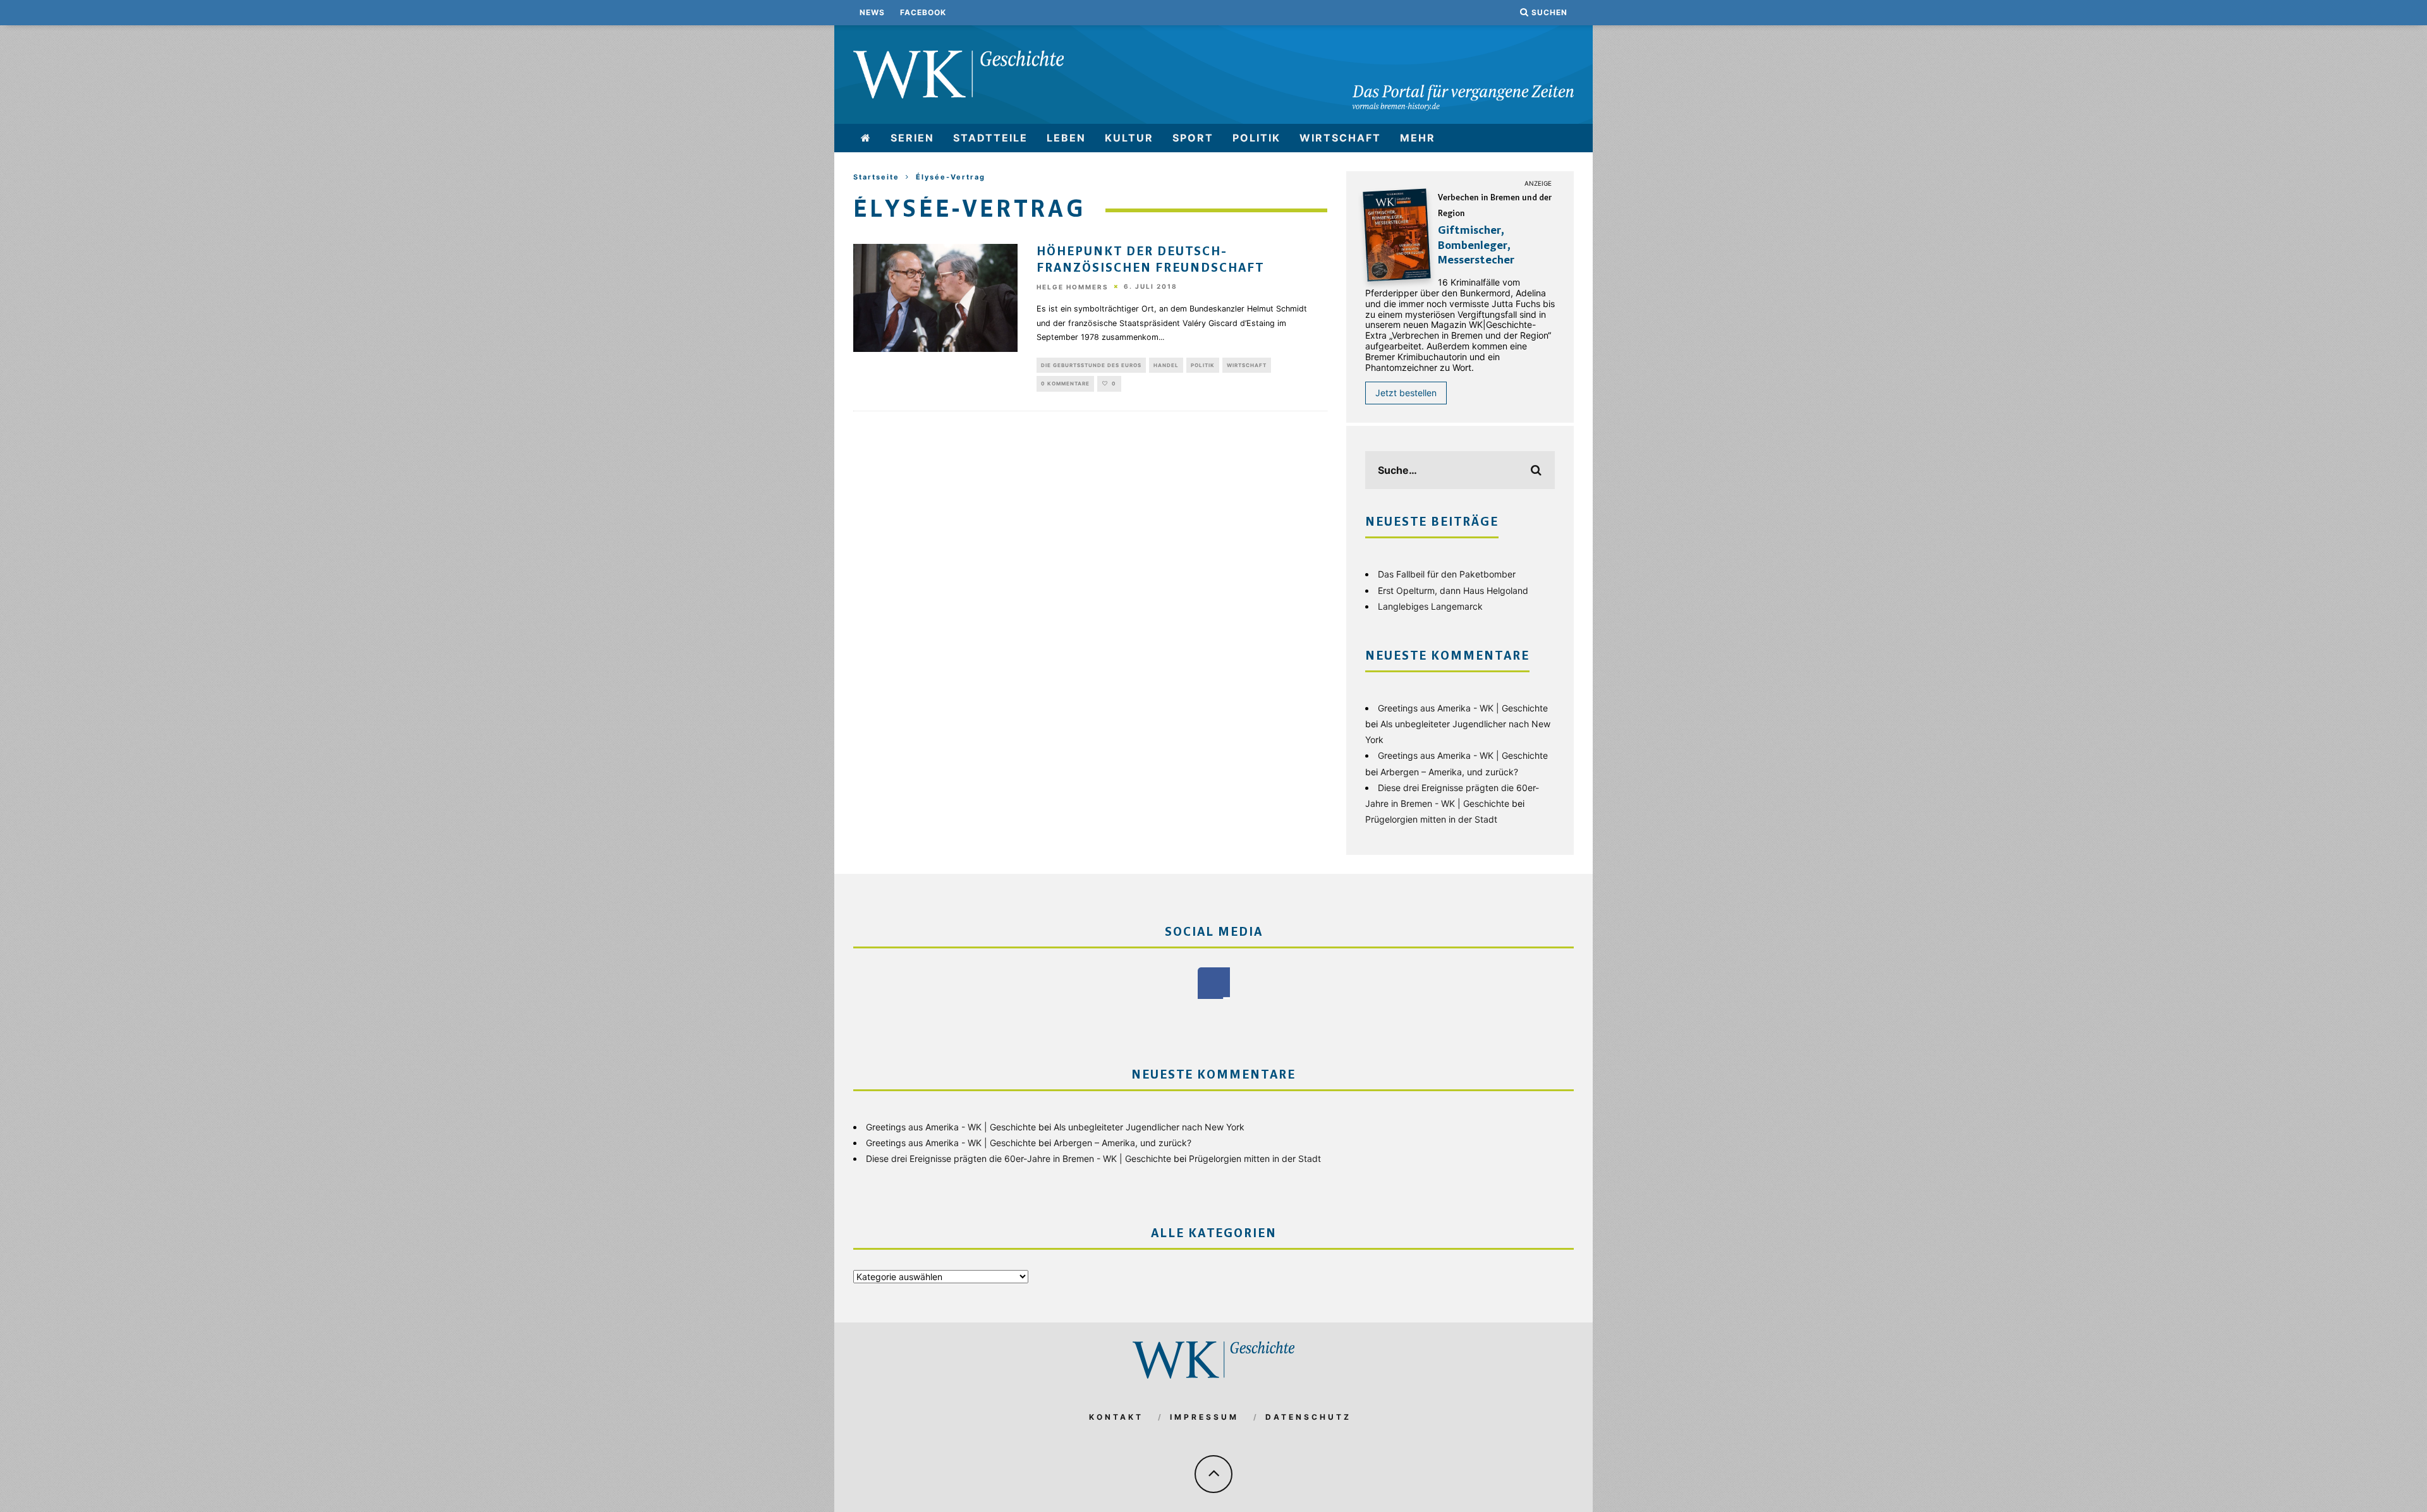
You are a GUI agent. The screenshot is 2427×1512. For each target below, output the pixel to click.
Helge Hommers (1073, 287)
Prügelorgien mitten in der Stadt (1431, 819)
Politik (1256, 138)
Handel (1166, 365)
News (872, 12)
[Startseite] (866, 138)
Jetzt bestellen (1406, 393)
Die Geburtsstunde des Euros (1091, 365)
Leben (1066, 138)
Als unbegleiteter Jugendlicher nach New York (1149, 1127)
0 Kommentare (1065, 384)
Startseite (876, 177)
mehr (1418, 138)
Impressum (1204, 1417)
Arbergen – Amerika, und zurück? (1449, 772)
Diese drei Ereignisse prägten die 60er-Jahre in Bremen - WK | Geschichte (1019, 1158)
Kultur (1129, 138)
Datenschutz (1308, 1417)
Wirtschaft (1340, 138)
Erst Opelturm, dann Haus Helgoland (1453, 590)
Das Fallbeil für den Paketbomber (1447, 574)
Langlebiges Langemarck (1430, 606)
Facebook (923, 12)
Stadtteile (990, 138)
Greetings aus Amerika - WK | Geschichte (1463, 708)
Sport (1193, 138)
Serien (912, 138)
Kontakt (1116, 1417)
